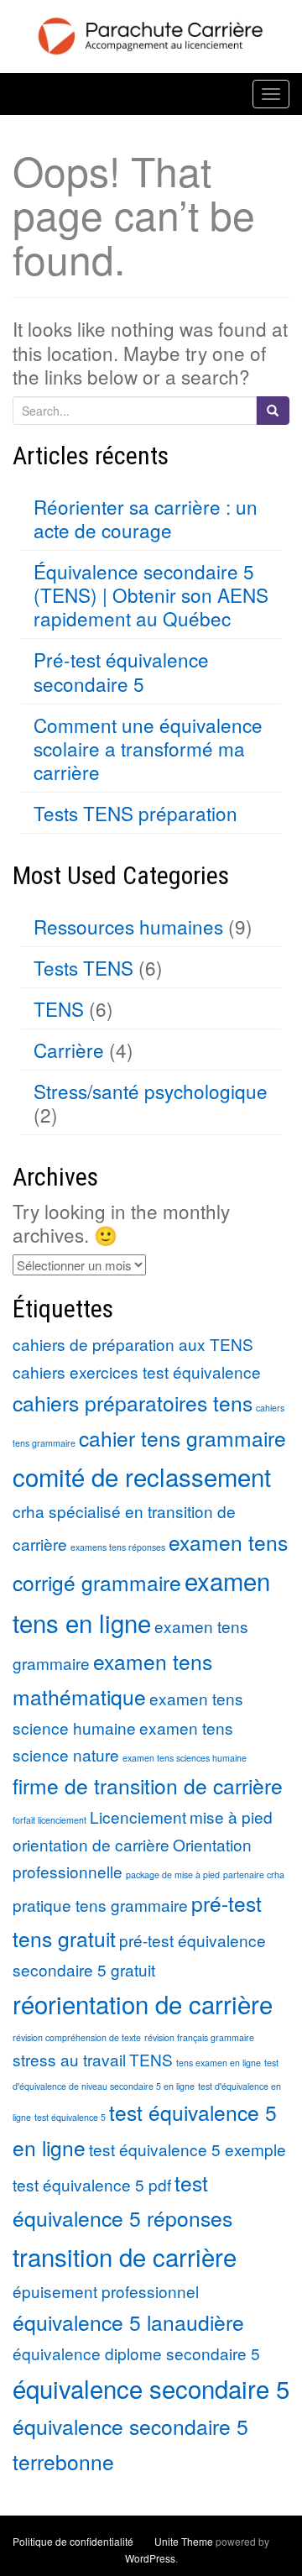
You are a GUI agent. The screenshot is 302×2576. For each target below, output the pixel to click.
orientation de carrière (91, 1844)
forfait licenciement (49, 1820)
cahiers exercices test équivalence (137, 1372)
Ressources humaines (128, 926)
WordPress (150, 2558)
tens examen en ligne (219, 2063)
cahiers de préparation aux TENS (133, 1344)
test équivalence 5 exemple (187, 2149)
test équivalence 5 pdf (92, 2184)
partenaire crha (254, 1874)
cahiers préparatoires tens (133, 1403)
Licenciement (138, 1817)
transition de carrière (125, 2256)
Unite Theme (184, 2541)
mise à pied (231, 1817)
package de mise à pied (173, 1874)
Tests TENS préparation (135, 813)
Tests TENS (83, 967)
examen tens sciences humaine (185, 1758)
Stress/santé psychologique (151, 1091)
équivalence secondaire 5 (151, 2388)
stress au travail (69, 2059)
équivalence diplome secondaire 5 (136, 2353)
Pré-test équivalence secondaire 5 (121, 671)
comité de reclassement (142, 1476)
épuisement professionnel (106, 2291)
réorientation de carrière (143, 2003)
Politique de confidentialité (73, 2541)
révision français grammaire (199, 2037)
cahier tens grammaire (182, 1438)
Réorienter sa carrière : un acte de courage (146, 518)
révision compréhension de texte (77, 2037)
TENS (59, 1008)
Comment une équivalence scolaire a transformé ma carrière (148, 748)
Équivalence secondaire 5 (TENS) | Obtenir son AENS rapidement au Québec (151, 594)
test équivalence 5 (70, 2117)
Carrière (69, 1050)
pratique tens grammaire (100, 1905)
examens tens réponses (118, 1547)
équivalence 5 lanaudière (128, 2322)
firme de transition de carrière (148, 1785)
